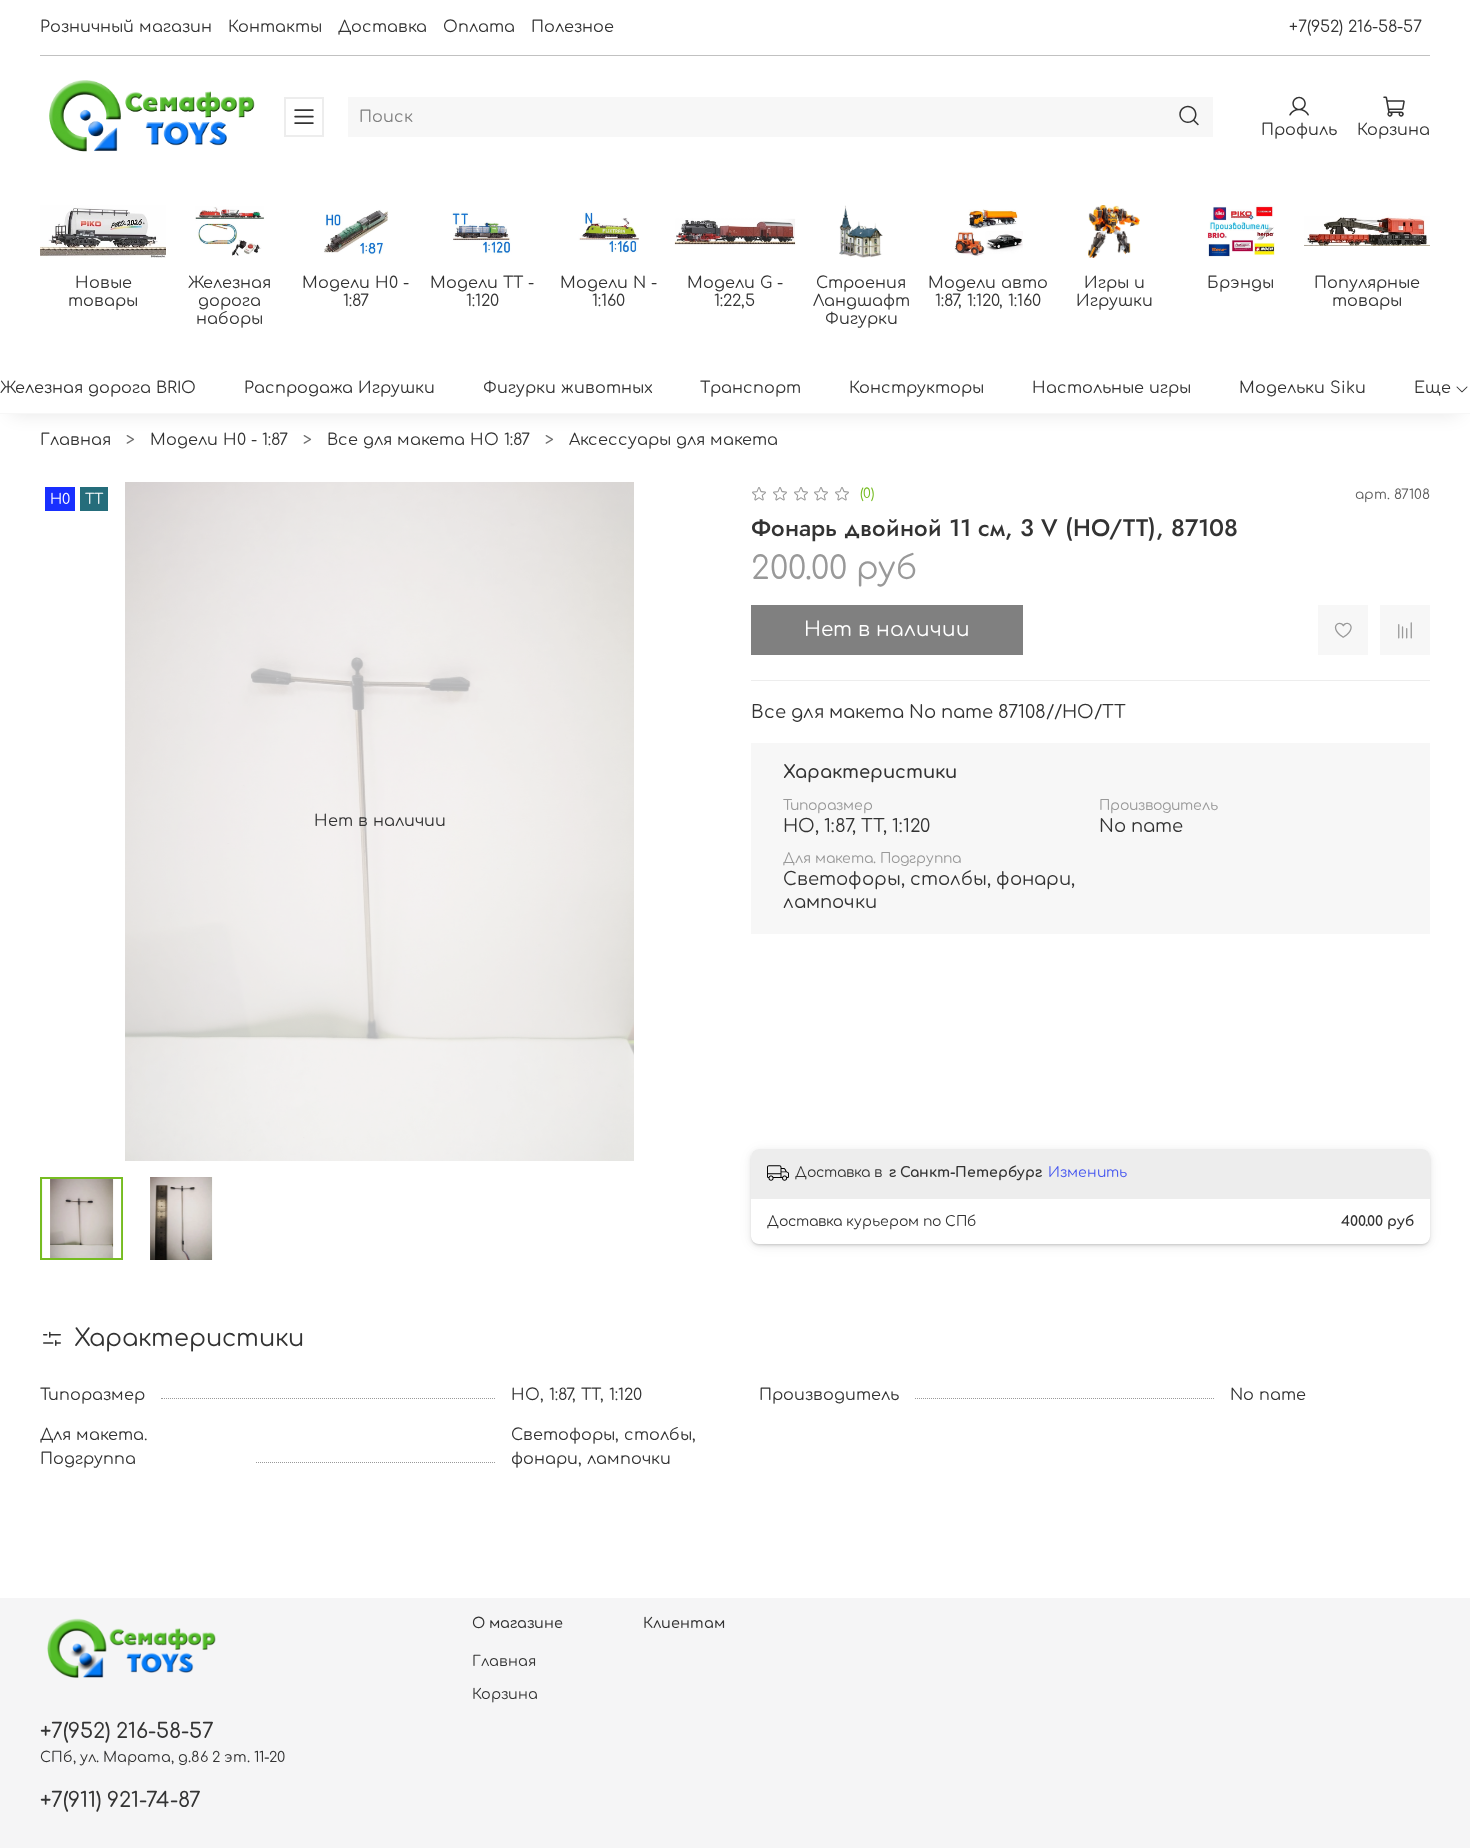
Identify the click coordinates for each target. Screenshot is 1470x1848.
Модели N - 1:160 (608, 291)
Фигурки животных (568, 388)
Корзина (505, 1694)
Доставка (382, 27)
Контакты (275, 27)
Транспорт (750, 388)
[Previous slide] (72, 821)
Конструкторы (916, 388)
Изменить (1087, 1172)
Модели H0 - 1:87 (355, 291)
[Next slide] (687, 821)
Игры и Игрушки (1114, 291)
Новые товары (103, 291)
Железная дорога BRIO (98, 388)
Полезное (572, 27)
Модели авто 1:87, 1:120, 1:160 (988, 291)
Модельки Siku (1302, 388)
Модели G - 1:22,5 (735, 291)
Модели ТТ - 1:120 (482, 291)
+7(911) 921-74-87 (120, 1800)
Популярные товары (1367, 291)
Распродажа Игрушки (339, 388)
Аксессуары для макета (673, 440)
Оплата (479, 27)
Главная (75, 440)
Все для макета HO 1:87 (428, 440)
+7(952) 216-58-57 (1355, 27)
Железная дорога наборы (229, 300)
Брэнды (1240, 282)
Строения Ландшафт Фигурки (861, 300)
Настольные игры (1111, 388)
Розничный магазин (126, 27)
